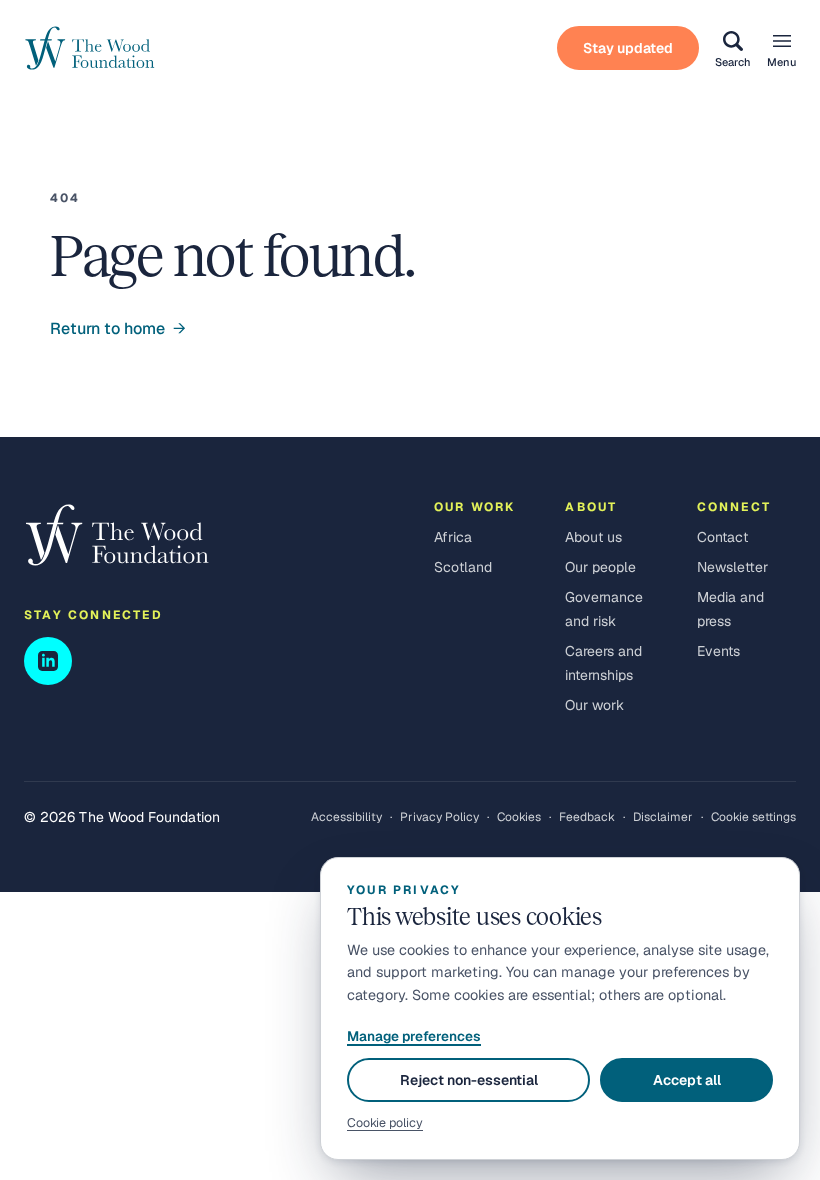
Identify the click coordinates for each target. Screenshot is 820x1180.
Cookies (519, 817)
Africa (453, 537)
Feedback (587, 817)
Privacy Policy (439, 817)
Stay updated (628, 48)
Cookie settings (753, 817)
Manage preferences (414, 1036)
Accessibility (346, 817)
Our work (594, 705)
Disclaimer (663, 817)
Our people (600, 567)
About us (593, 537)
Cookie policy (385, 1122)
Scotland (463, 567)
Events (718, 651)
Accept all (687, 1080)
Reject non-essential (469, 1080)
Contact (722, 537)
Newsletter (732, 567)
